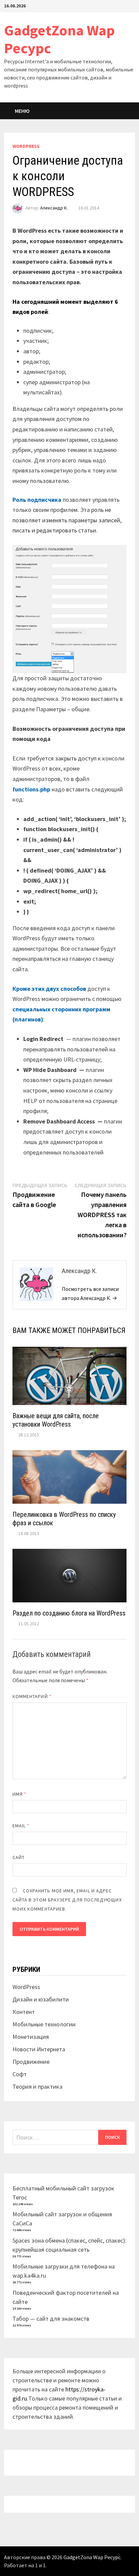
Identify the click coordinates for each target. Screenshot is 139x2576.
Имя (19, 1794)
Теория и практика (37, 2086)
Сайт (19, 1857)
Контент (24, 2012)
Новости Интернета (39, 2049)
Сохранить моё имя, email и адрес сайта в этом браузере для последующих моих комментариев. (67, 1900)
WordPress (26, 146)
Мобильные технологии (44, 2024)
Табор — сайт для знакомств (51, 2319)
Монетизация (31, 2037)
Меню (22, 111)
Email (21, 1826)
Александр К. (54, 208)
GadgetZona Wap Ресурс (59, 39)
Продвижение (31, 2062)
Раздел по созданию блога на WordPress (69, 1613)
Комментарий (32, 1696)
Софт (20, 2074)
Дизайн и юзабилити (41, 1999)
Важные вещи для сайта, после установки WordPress (56, 1420)
